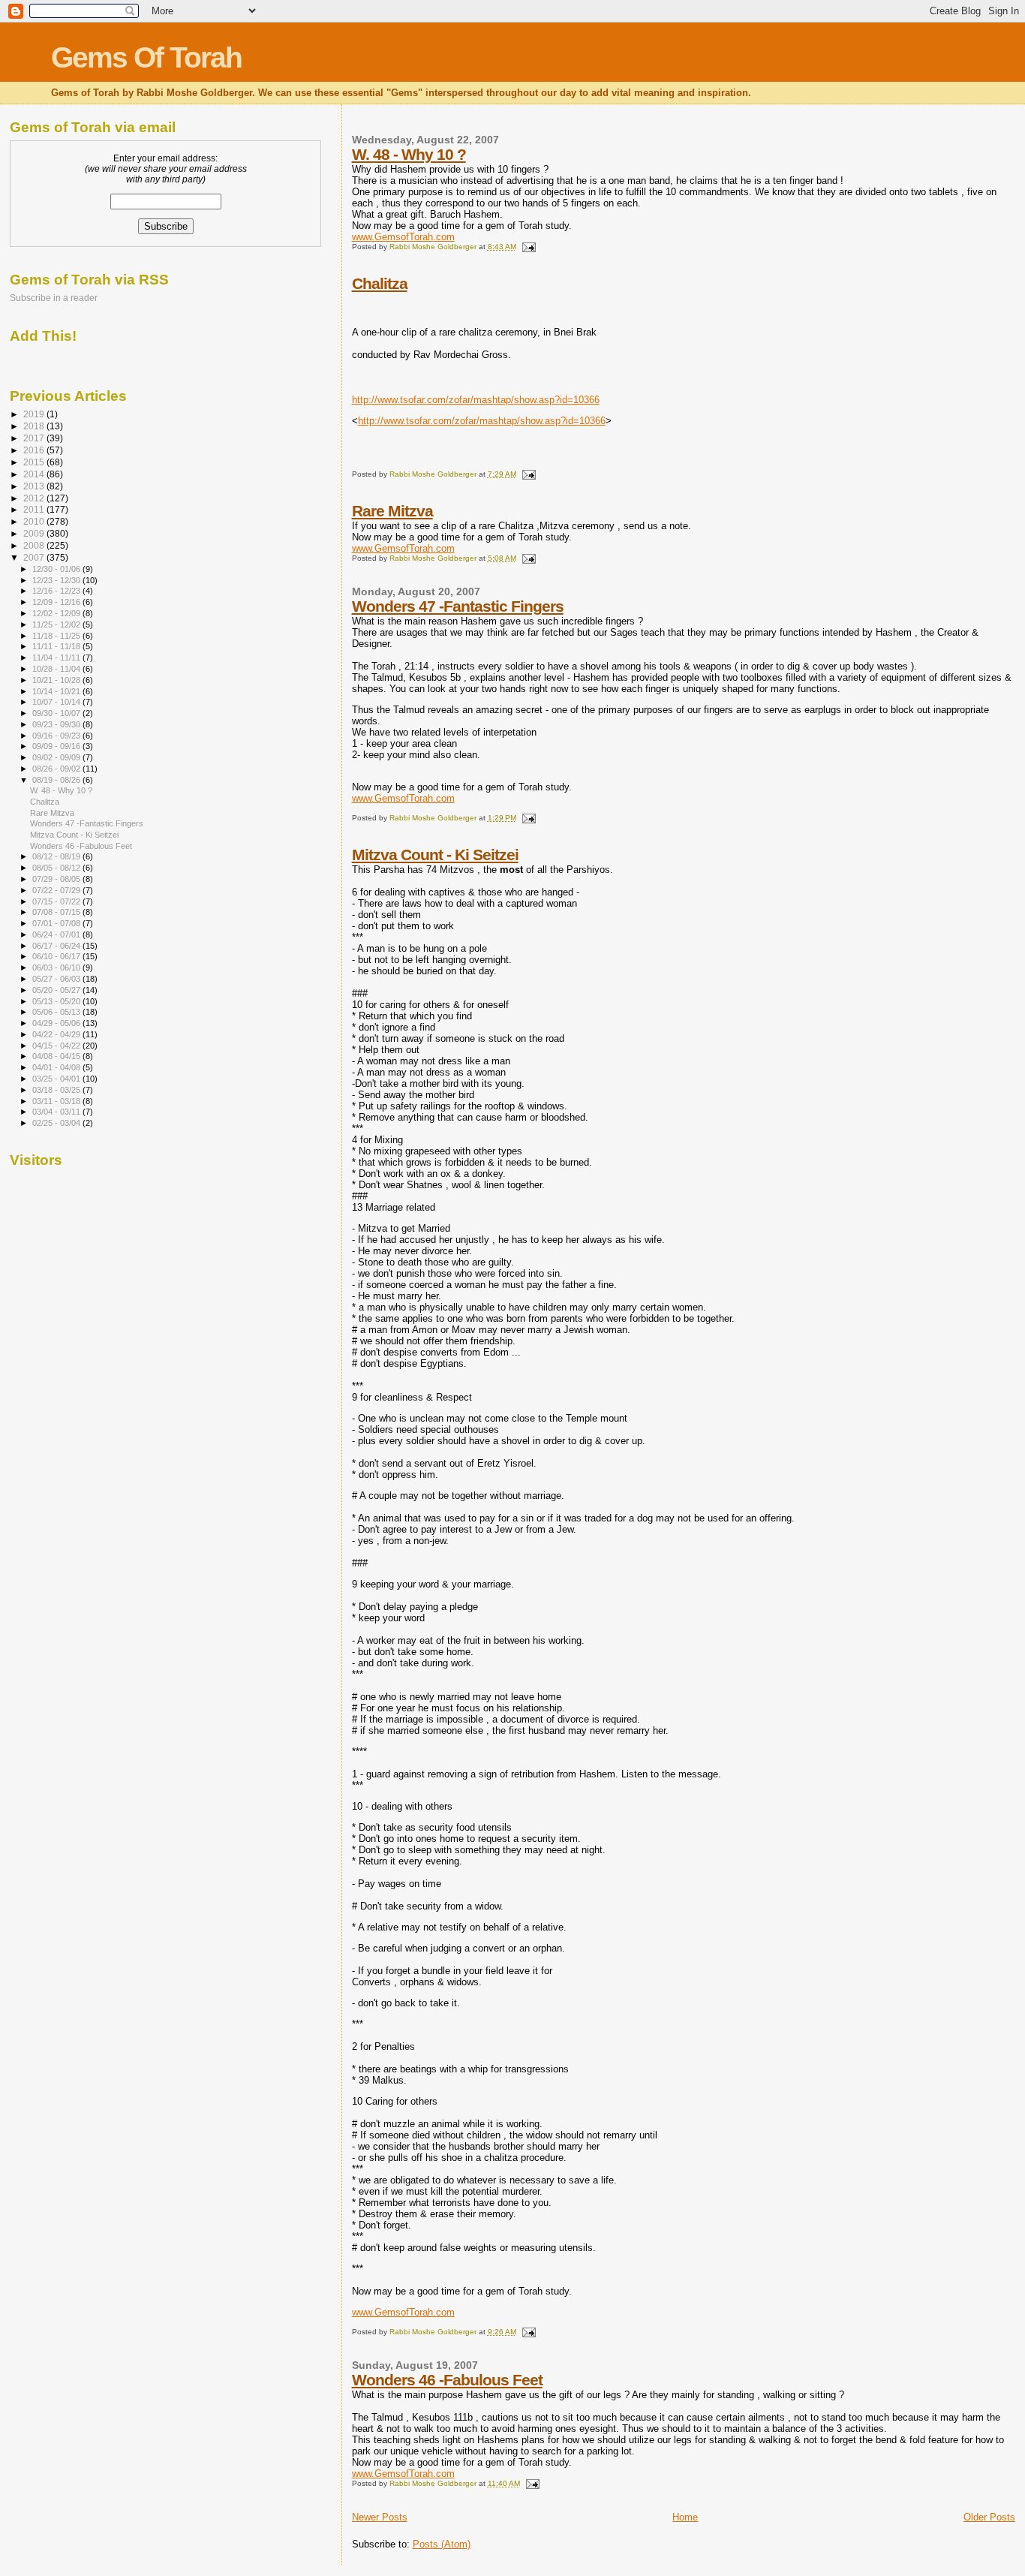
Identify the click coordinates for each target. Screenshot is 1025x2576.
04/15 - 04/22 (57, 1046)
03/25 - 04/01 (57, 1079)
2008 (35, 545)
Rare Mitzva (392, 511)
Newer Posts (380, 2517)
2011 (35, 509)
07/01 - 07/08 (57, 923)
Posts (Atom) (442, 2544)
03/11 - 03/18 (57, 1101)
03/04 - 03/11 (57, 1112)
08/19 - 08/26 (57, 780)
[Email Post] (528, 247)
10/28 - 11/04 (57, 669)
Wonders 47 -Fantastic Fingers (458, 606)
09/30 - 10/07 (57, 713)
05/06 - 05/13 (57, 1012)
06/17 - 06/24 (57, 946)
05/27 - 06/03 (57, 979)
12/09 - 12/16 (57, 602)
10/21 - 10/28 (57, 680)
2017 (35, 438)
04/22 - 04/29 (57, 1034)
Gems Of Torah (146, 57)
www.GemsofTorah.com (403, 237)
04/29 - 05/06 (57, 1023)
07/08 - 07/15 (57, 912)
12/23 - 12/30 (57, 580)
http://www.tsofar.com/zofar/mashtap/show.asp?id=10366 (476, 400)
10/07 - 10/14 (57, 702)
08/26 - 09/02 (57, 769)
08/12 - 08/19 (57, 856)
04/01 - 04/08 (57, 1067)
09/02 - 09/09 (57, 757)
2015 (35, 462)
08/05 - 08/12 (57, 868)
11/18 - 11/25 (57, 636)
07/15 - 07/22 (57, 901)
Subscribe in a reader (54, 298)
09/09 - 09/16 (57, 746)
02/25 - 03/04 (57, 1123)
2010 (35, 521)
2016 (35, 450)
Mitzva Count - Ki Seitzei (435, 855)
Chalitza (380, 283)
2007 (35, 557)
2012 (35, 498)
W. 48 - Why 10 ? (409, 154)
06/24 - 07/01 (57, 934)
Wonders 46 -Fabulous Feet (447, 2380)
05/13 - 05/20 (57, 1001)
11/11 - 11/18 (57, 646)
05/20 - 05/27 (57, 990)
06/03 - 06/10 (57, 968)
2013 (35, 486)
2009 (35, 533)
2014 (35, 474)
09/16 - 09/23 (57, 736)
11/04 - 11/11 (57, 658)
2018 (35, 426)
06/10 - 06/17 (57, 956)
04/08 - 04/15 (57, 1056)
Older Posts (989, 2517)
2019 (35, 414)
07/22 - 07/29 (57, 890)
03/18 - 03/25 (57, 1090)
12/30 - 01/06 (57, 569)
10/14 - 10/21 (57, 691)
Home (685, 2517)
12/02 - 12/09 (57, 613)
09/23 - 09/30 (57, 724)
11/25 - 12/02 (57, 624)
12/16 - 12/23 (57, 591)
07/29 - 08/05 (57, 879)
